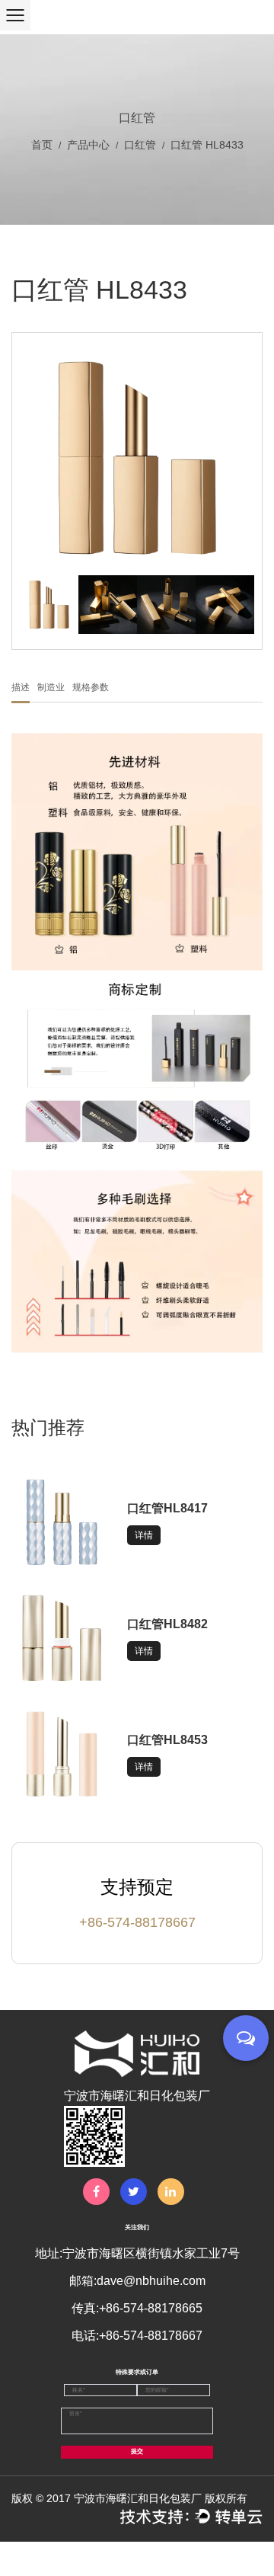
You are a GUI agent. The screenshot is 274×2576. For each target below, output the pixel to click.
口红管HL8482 (167, 1624)
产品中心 (88, 145)
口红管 (140, 145)
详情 (144, 1535)
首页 (42, 145)
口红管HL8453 (167, 1740)
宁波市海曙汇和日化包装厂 (138, 2498)
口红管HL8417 (167, 1508)
